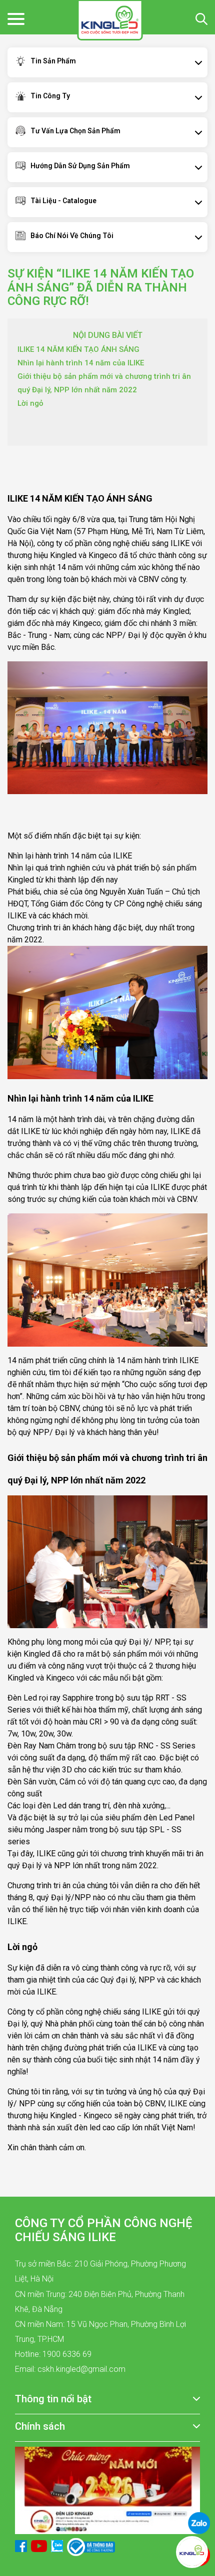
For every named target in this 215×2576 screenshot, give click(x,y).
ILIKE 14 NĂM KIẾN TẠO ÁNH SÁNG (78, 349)
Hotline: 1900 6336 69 (53, 2354)
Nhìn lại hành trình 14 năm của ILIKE (81, 363)
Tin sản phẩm (53, 61)
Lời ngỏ (30, 403)
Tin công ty (50, 96)
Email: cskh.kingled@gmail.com (70, 2369)
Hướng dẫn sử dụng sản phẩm (80, 166)
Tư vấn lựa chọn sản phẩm (75, 131)
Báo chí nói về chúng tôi (72, 236)
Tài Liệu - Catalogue (63, 201)
